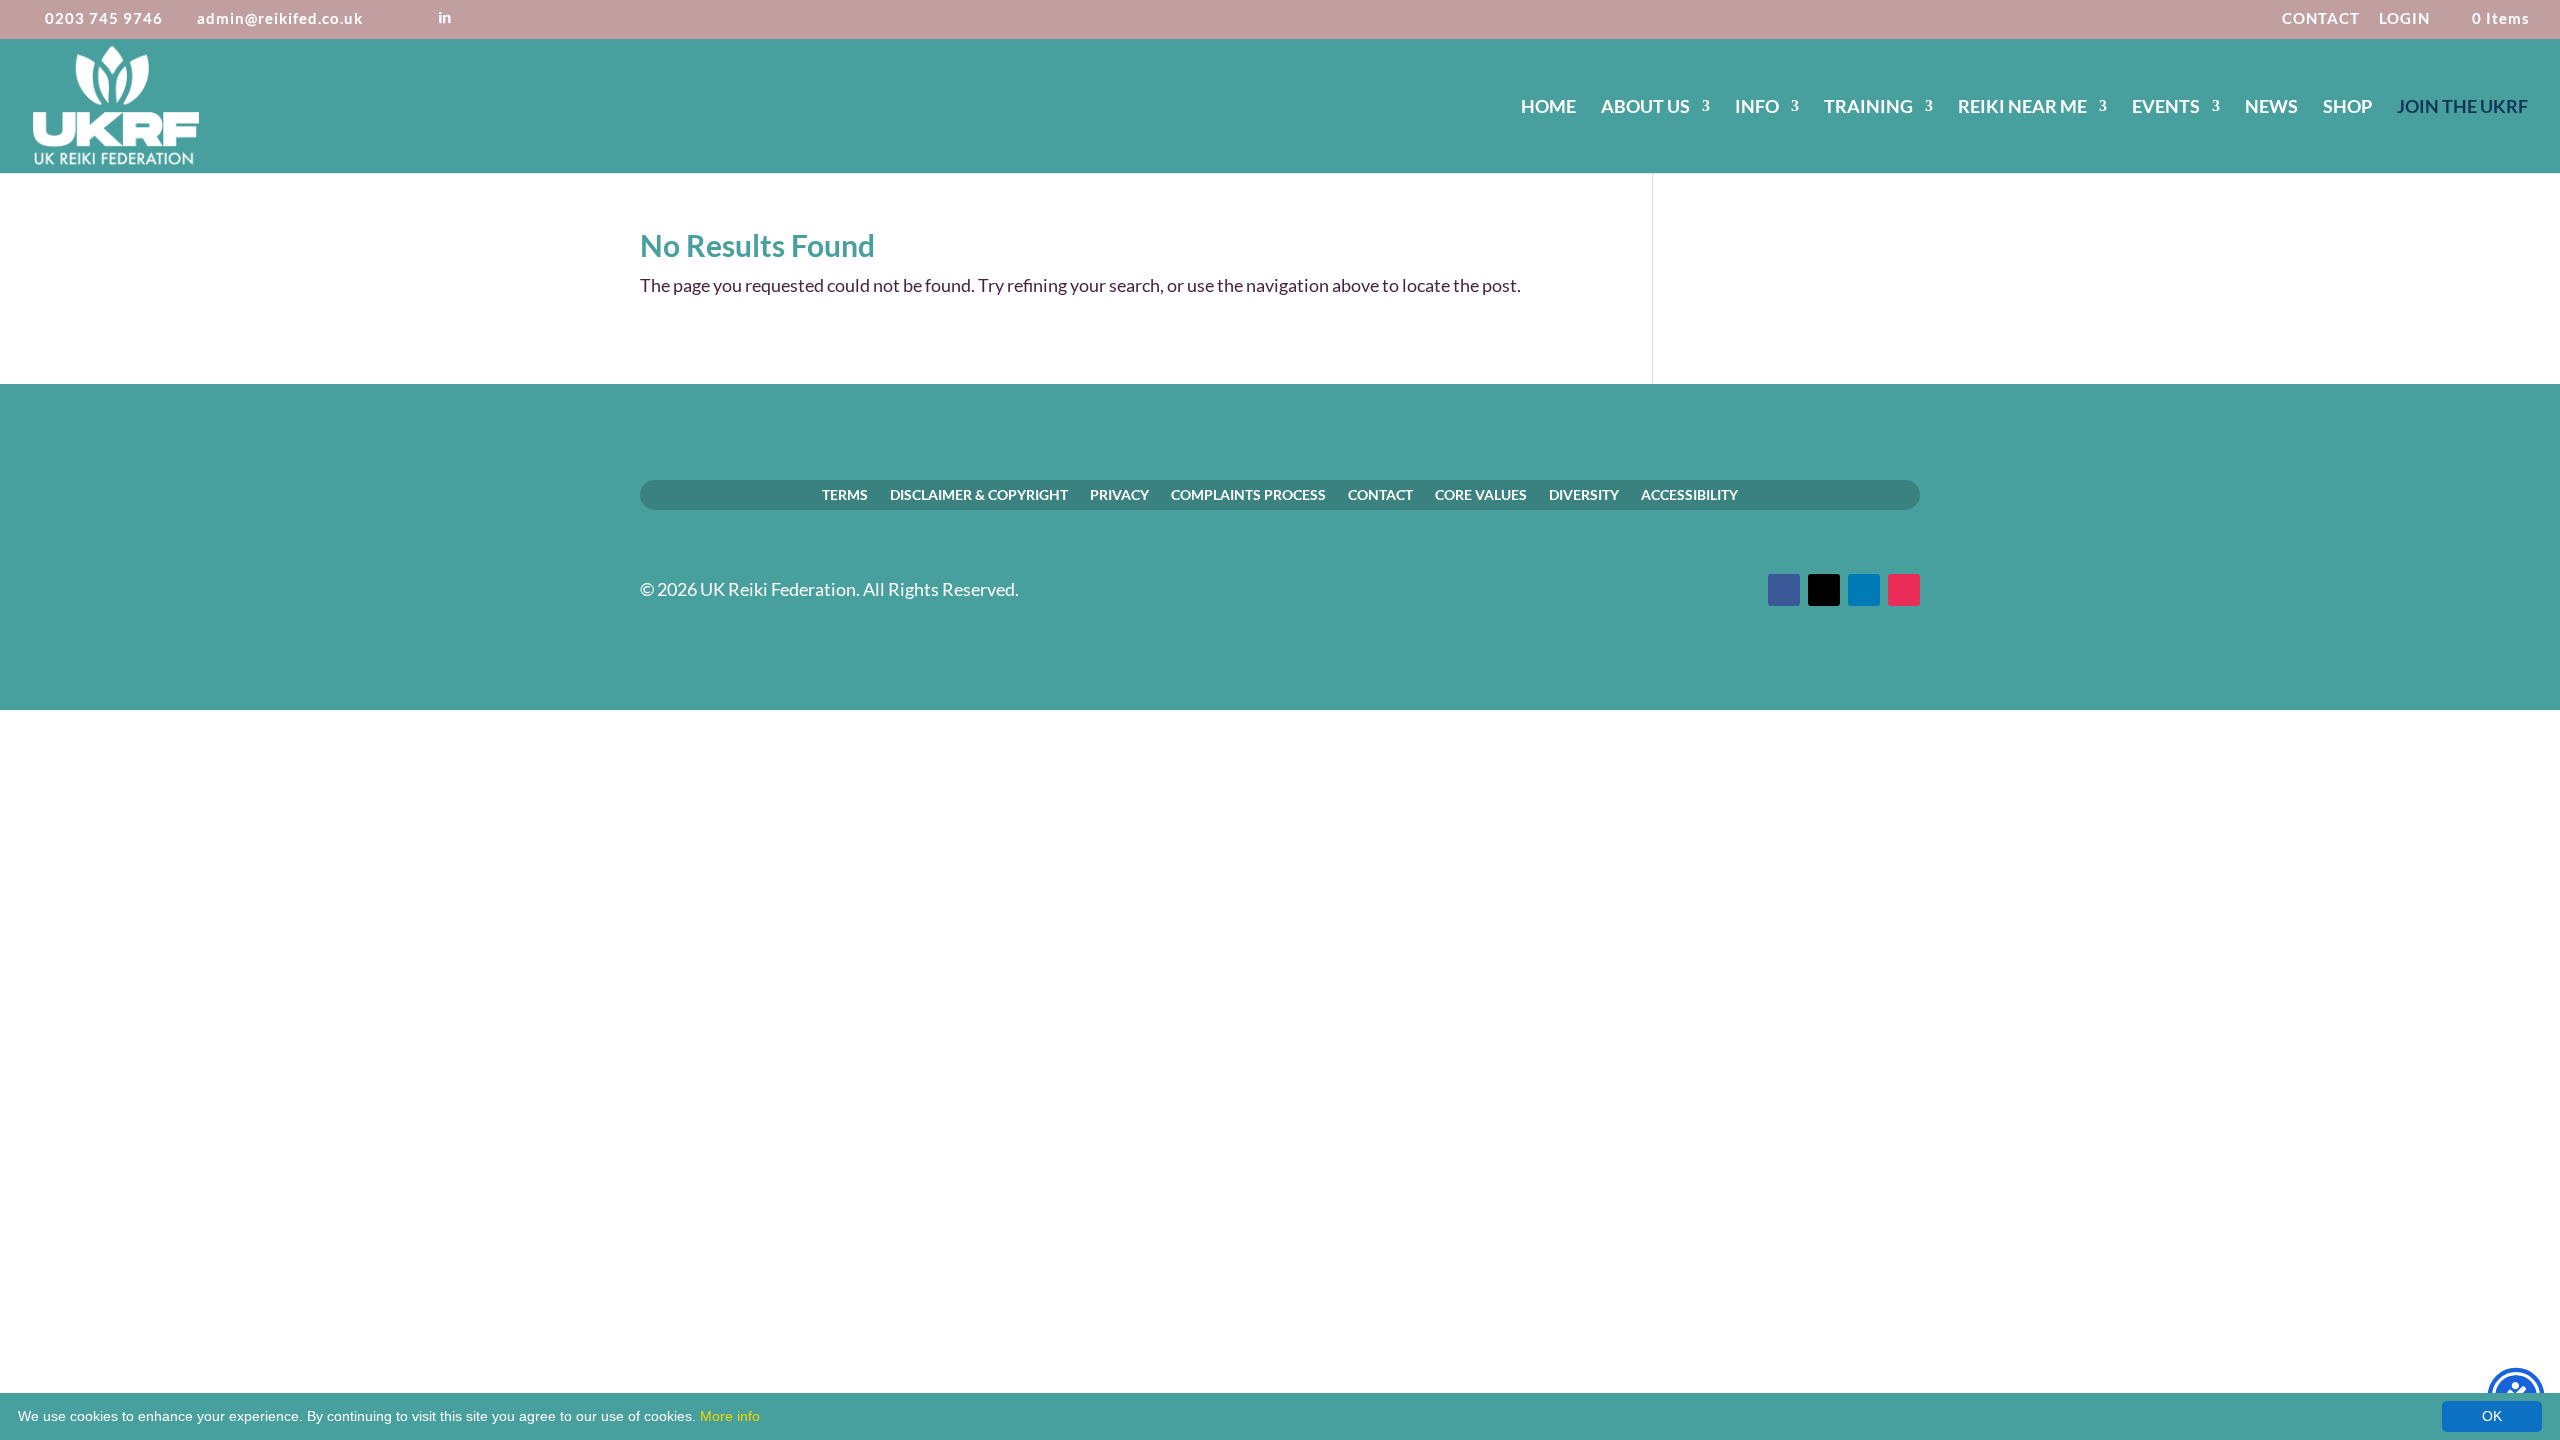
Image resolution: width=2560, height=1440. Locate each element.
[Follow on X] (1824, 590)
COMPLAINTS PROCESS (1248, 494)
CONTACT (2321, 19)
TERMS (845, 494)
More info (730, 1416)
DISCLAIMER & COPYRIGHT (979, 494)
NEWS (2271, 108)
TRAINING (1868, 108)
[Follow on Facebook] (1784, 590)
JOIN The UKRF (2462, 108)
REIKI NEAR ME (2022, 108)
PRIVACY (1119, 494)
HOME (1548, 108)
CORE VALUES (1481, 494)
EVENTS (2166, 108)
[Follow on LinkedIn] (1864, 590)
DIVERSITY (1584, 494)
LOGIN (2404, 19)
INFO (1757, 108)
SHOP (2347, 108)
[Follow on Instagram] (1904, 590)
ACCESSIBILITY (1689, 494)
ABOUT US (1645, 108)
